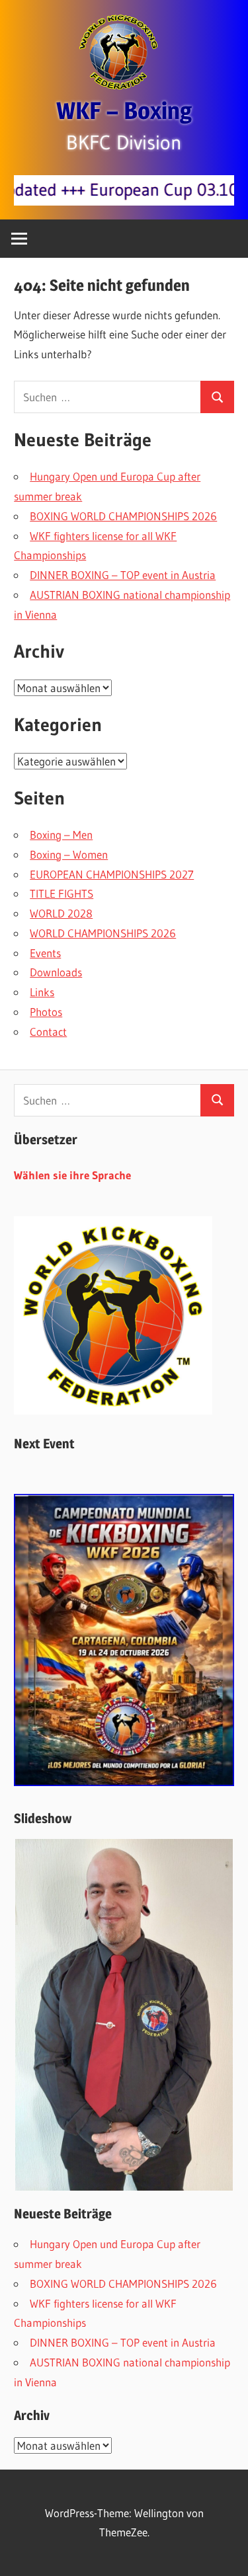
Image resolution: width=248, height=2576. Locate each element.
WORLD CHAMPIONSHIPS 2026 (103, 933)
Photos (46, 1012)
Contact (48, 1032)
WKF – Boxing (124, 110)
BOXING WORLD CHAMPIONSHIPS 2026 (123, 516)
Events (45, 953)
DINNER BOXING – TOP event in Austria (123, 575)
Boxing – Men (61, 835)
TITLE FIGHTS (62, 893)
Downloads (56, 972)
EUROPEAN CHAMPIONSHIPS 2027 (112, 874)
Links (42, 992)
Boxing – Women (69, 854)
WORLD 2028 (61, 913)
